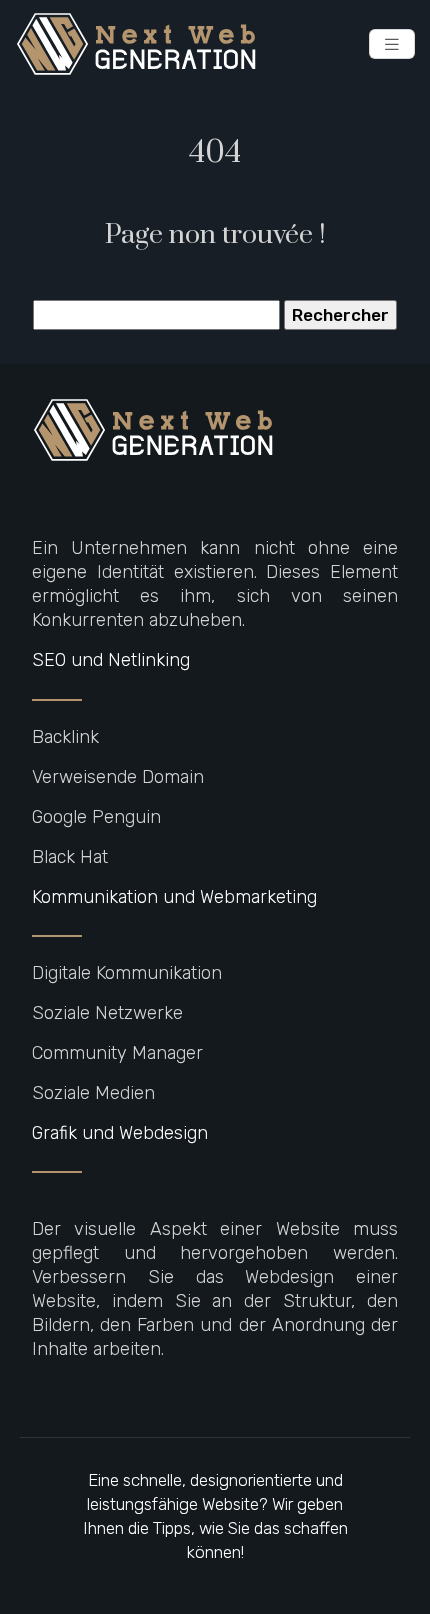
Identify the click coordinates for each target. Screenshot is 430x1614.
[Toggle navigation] (392, 44)
